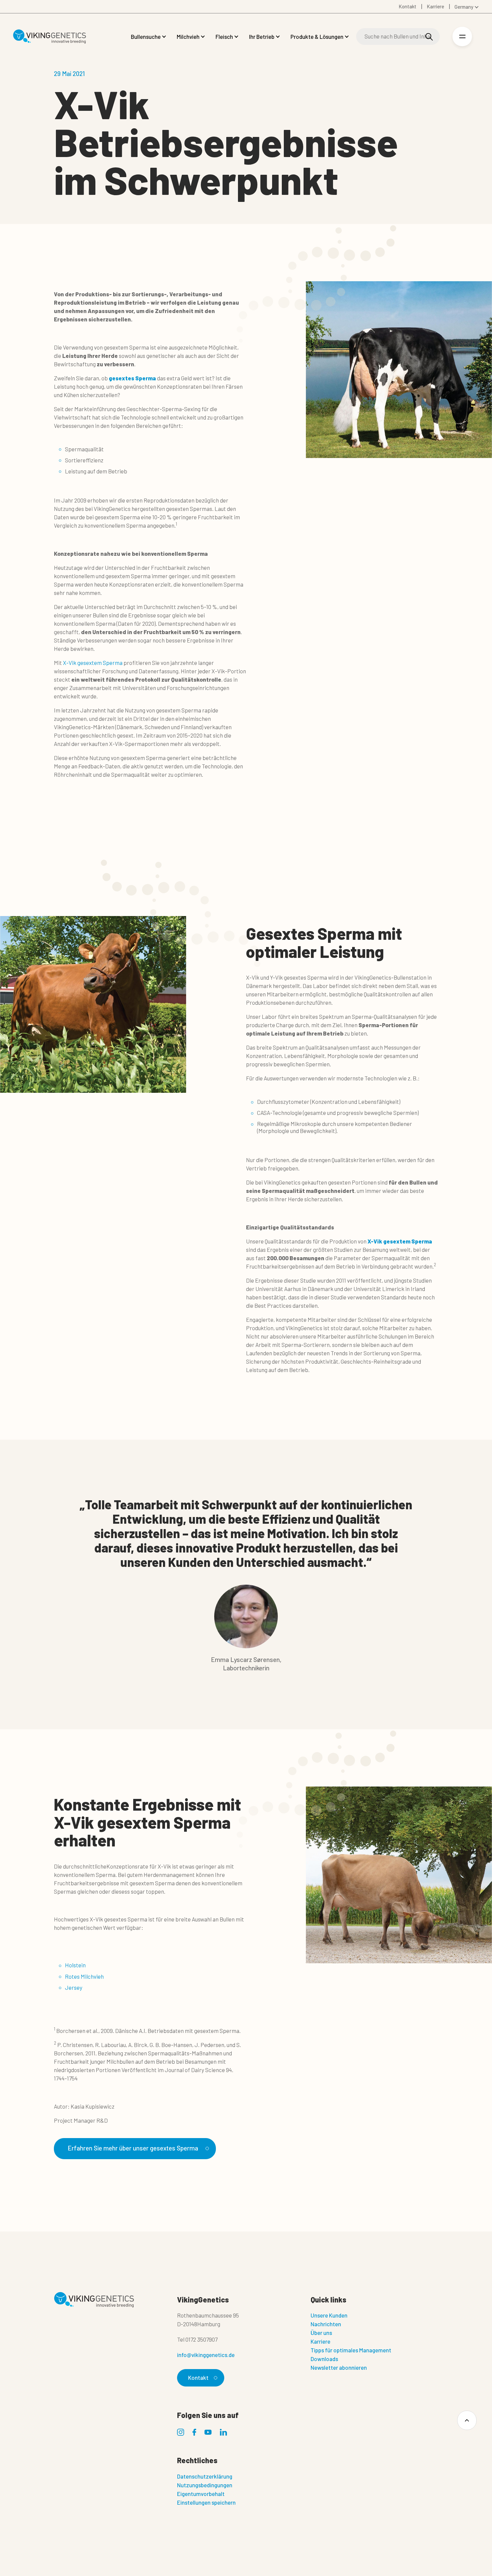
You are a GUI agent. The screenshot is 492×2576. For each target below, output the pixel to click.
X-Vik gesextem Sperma (93, 663)
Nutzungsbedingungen (205, 2485)
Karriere (320, 2341)
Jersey (74, 1987)
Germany (464, 7)
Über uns (321, 2333)
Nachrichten (326, 2324)
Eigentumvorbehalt (201, 2494)
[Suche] (429, 37)
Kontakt (198, 2377)
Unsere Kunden (329, 2315)
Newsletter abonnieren (339, 2367)
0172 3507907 (201, 2339)
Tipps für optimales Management (351, 2350)
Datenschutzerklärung (205, 2476)
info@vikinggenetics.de (206, 2355)
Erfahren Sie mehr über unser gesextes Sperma (133, 2148)
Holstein (75, 1965)
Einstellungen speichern (206, 2502)
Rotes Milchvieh (84, 1976)
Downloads (324, 2359)
